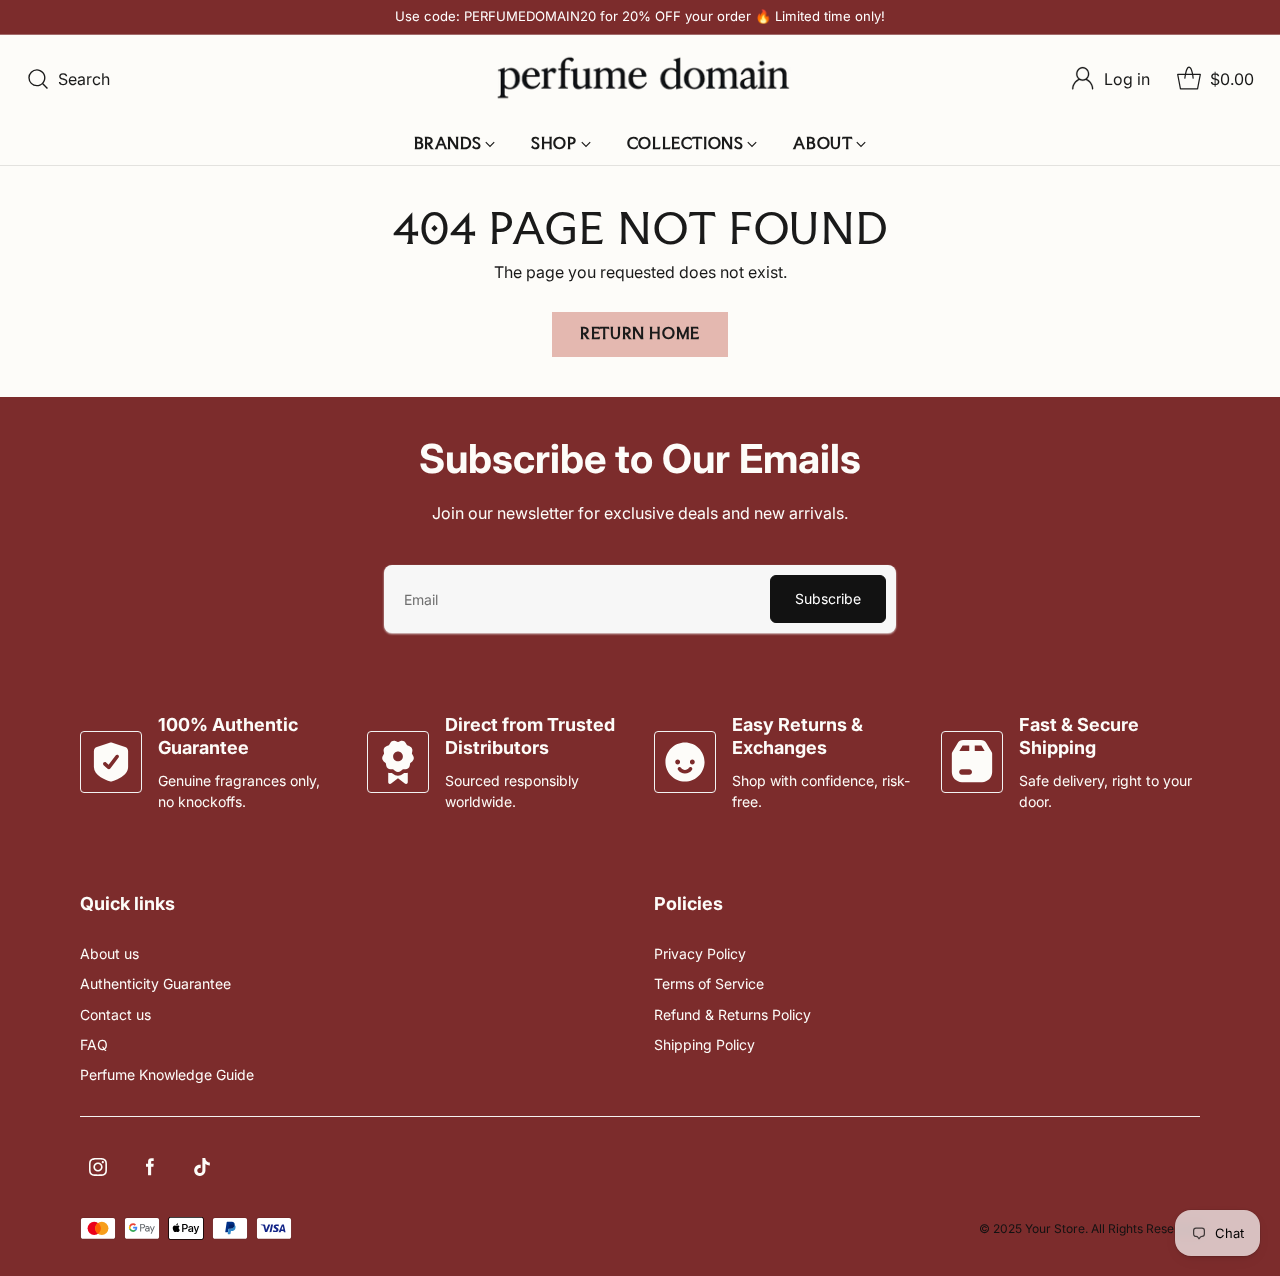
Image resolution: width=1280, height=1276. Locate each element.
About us (109, 953)
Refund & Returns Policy (732, 1014)
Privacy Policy (700, 953)
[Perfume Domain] (640, 78)
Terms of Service (709, 983)
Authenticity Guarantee (155, 983)
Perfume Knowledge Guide (167, 1074)
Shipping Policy (704, 1044)
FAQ (94, 1044)
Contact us (115, 1014)
